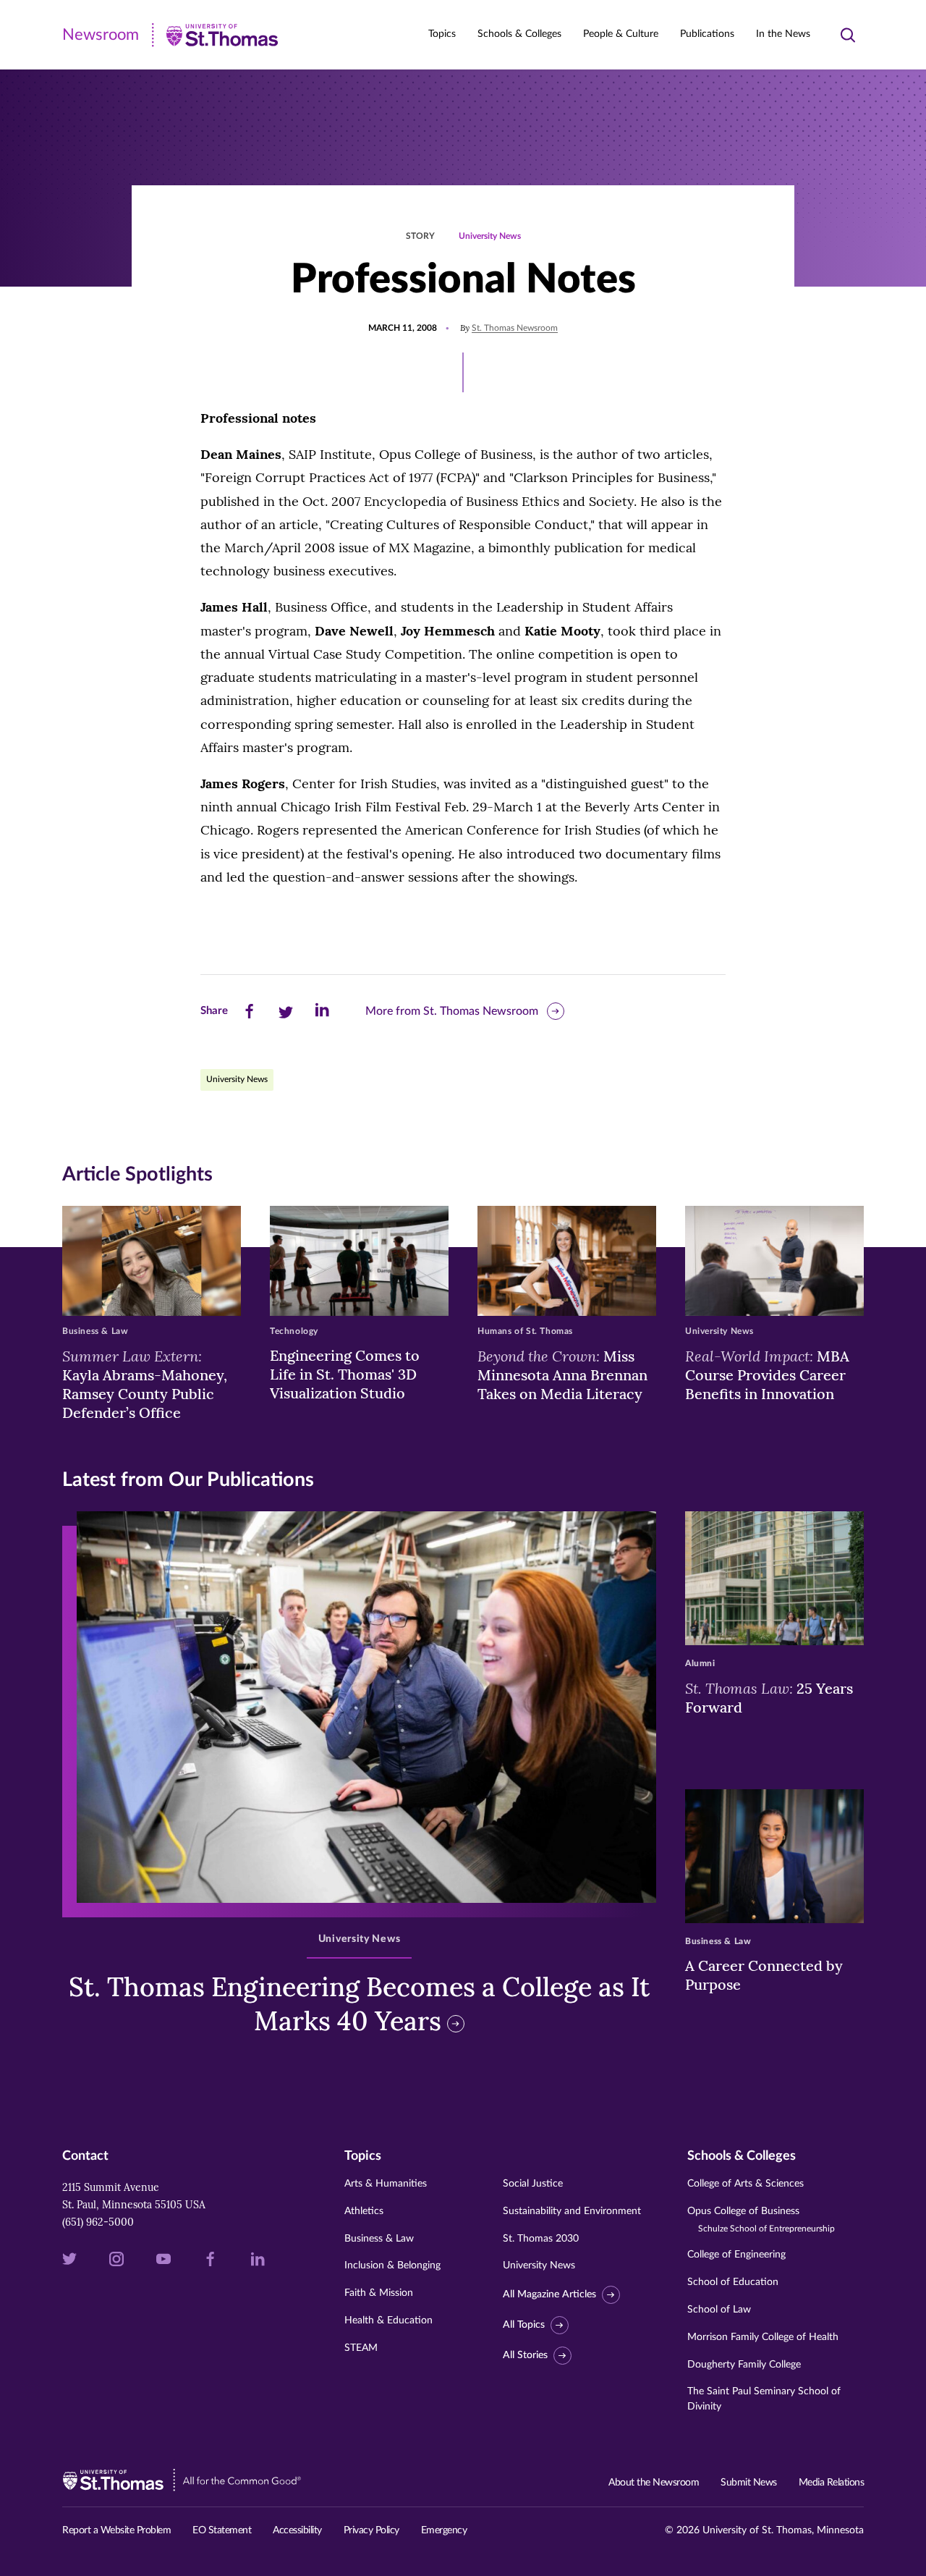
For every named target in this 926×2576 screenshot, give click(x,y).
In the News (783, 34)
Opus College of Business (761, 2220)
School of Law (719, 2310)
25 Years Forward (769, 1697)
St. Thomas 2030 (541, 2239)
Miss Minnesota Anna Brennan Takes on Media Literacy (562, 1374)
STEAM (361, 2348)
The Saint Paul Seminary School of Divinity (764, 2399)
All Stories (525, 2355)
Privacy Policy (371, 2530)
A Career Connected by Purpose (764, 1975)
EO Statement (222, 2530)
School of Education (733, 2282)
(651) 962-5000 (98, 2222)
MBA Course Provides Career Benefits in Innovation (767, 1374)
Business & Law (379, 2239)
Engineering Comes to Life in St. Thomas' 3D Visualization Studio (345, 1374)
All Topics (524, 2325)
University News (490, 236)
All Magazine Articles (549, 2294)
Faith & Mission (379, 2293)
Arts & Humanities (386, 2184)
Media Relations (832, 2483)
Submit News (749, 2483)
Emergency (444, 2530)
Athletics (364, 2211)
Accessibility (297, 2530)
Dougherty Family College (744, 2365)
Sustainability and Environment (572, 2211)
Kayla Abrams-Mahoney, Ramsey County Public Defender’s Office (145, 1384)
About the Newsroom (654, 2483)
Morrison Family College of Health (763, 2337)
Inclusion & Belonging (392, 2265)
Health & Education (388, 2320)
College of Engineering (736, 2255)
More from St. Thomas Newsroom (452, 1011)
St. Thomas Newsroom (515, 328)
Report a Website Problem (116, 2530)
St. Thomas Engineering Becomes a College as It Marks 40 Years (359, 2004)
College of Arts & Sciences (746, 2184)
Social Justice (533, 2184)
